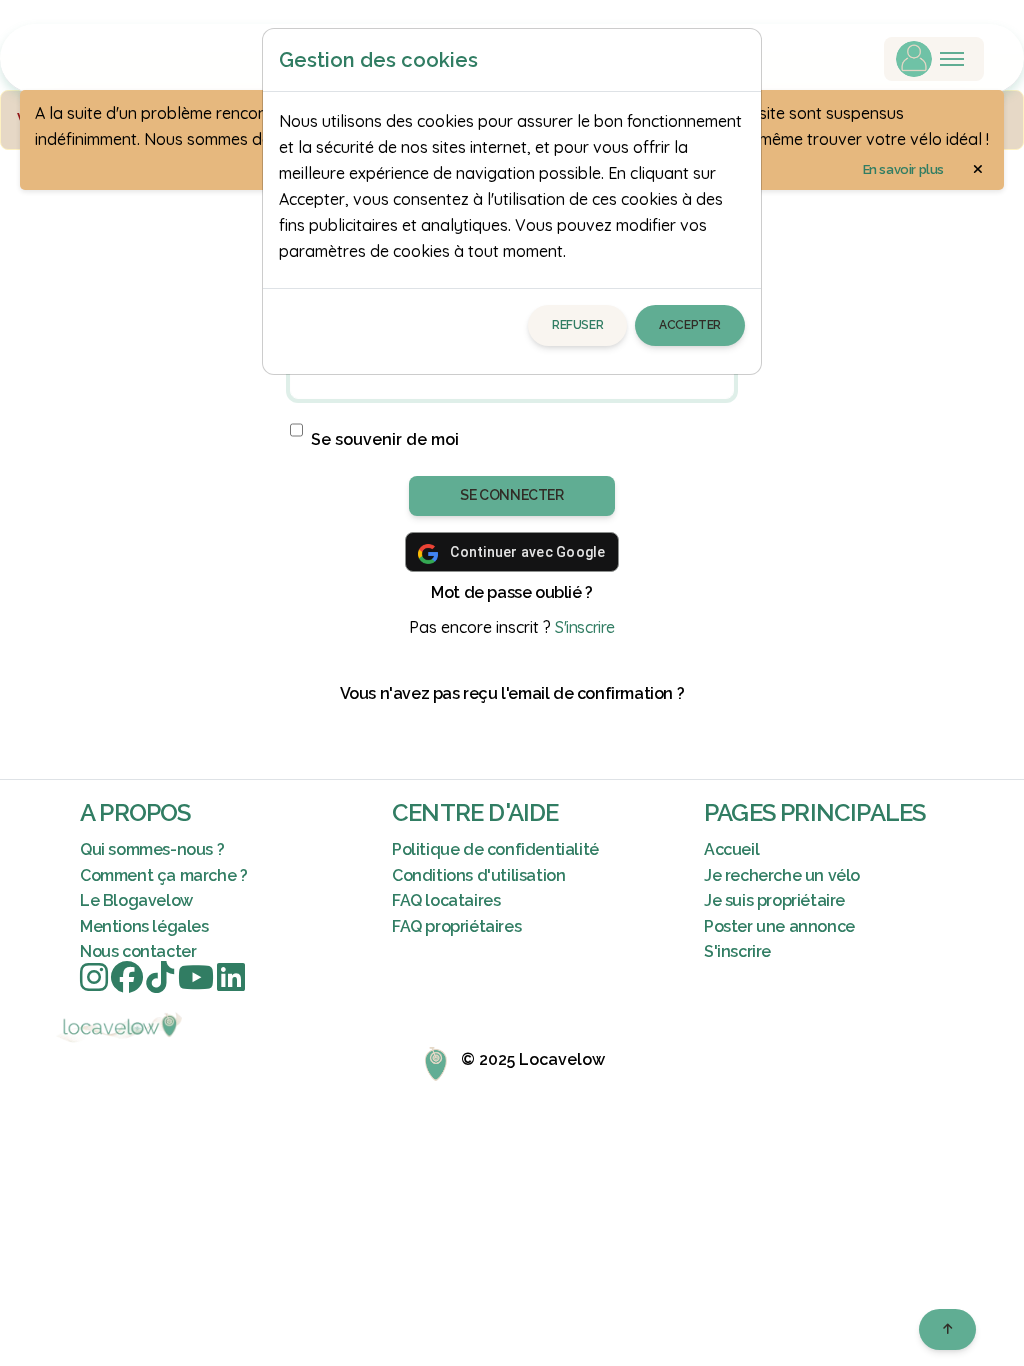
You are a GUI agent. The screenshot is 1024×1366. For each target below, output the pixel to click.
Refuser (577, 325)
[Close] (737, 60)
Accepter (690, 325)
